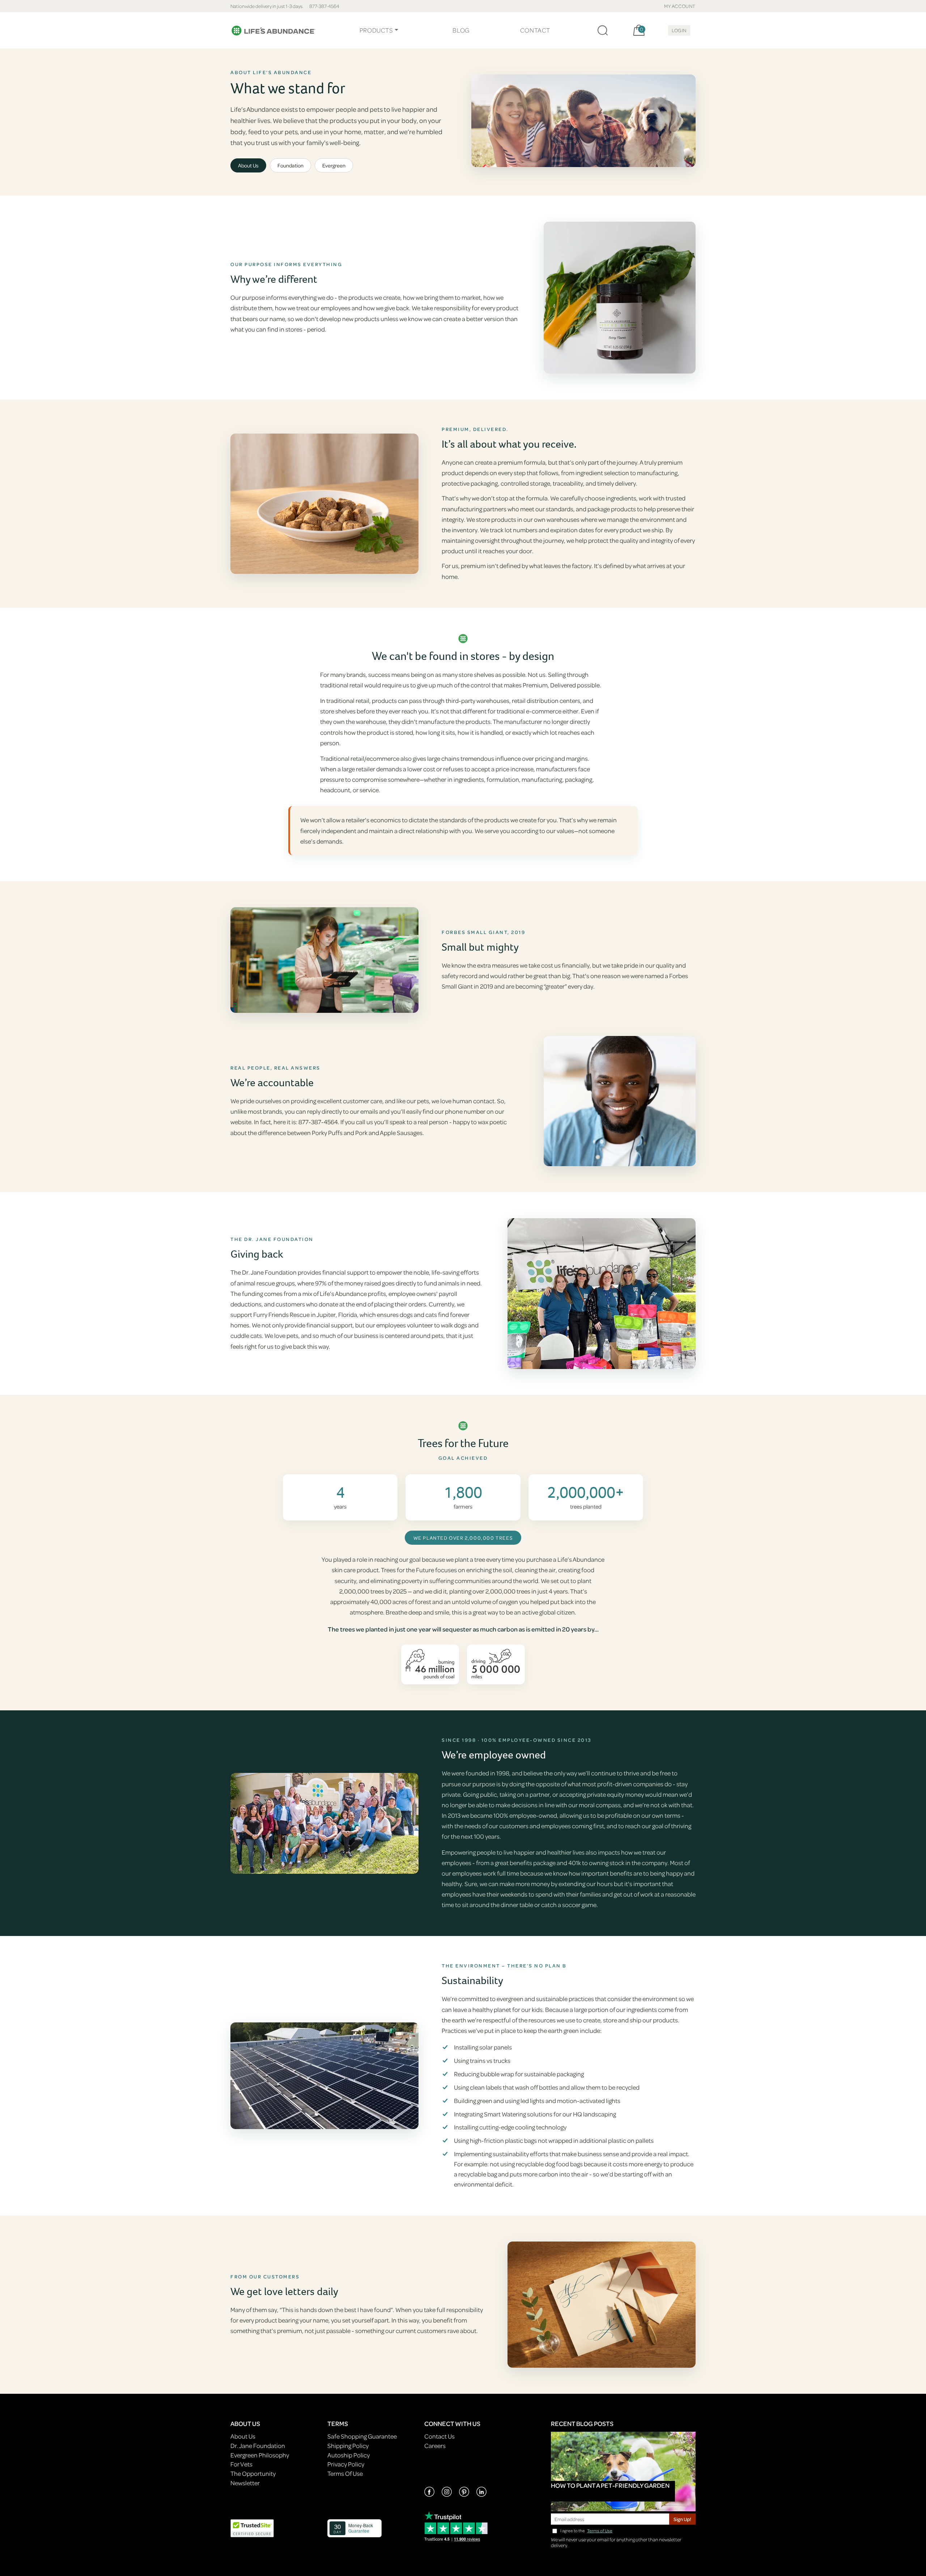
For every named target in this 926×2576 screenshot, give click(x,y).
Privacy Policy (346, 2464)
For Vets (241, 2464)
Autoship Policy (349, 2455)
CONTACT (535, 30)
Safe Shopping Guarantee (362, 2436)
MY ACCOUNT (680, 6)
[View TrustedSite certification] (252, 2528)
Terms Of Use (345, 2473)
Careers (435, 2446)
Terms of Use (600, 2531)
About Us (248, 165)
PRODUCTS (376, 30)
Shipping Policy (348, 2446)
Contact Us (439, 2436)
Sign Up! (682, 2519)
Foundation (290, 165)
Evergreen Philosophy (260, 2455)
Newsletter (245, 2483)
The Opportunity (253, 2473)
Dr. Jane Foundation (258, 2446)
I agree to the (586, 2531)
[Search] (603, 30)
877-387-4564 (324, 6)
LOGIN (679, 30)
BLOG (461, 30)
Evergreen (334, 165)
